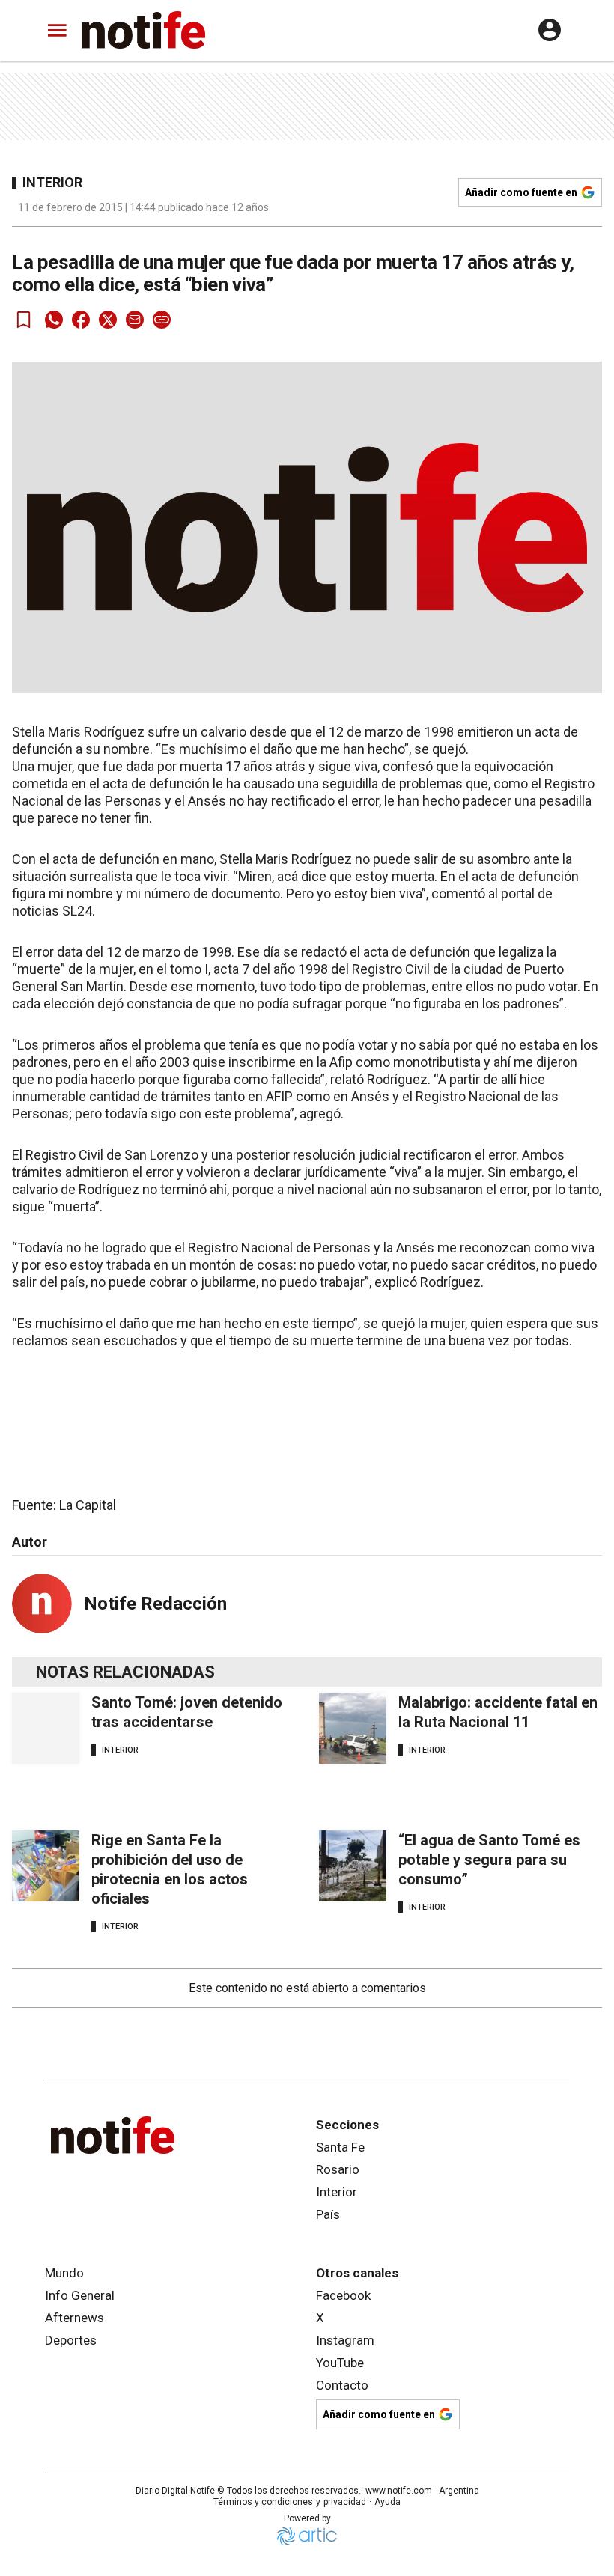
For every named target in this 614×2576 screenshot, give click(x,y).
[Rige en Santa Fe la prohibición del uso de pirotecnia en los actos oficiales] (46, 1866)
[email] (135, 320)
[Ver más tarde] (24, 320)
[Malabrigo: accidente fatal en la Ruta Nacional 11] (353, 1728)
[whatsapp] (54, 320)
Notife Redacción (155, 1604)
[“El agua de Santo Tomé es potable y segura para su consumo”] (353, 1866)
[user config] (550, 30)
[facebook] (81, 320)
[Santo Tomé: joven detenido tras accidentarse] (46, 1728)
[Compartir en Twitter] (108, 320)
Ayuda (387, 2502)
